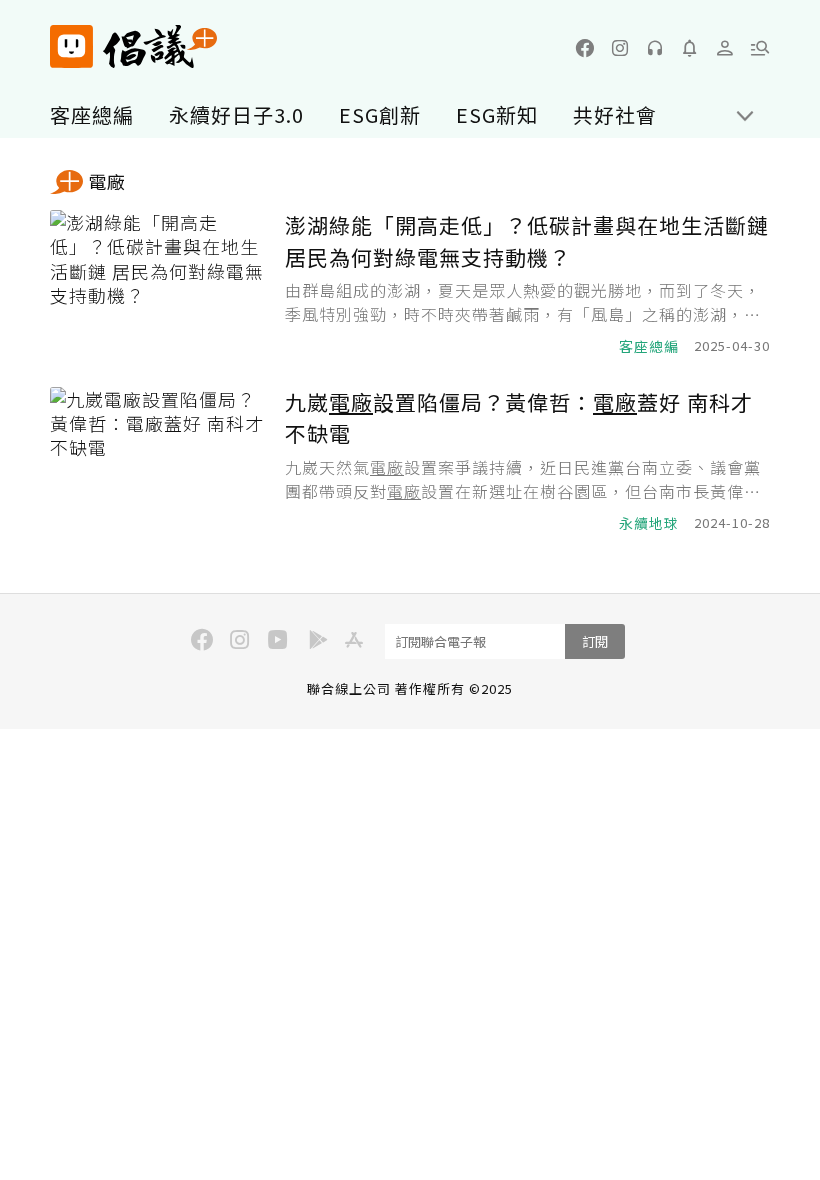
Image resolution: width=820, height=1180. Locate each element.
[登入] (725, 48)
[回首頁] (133, 46)
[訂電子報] (690, 48)
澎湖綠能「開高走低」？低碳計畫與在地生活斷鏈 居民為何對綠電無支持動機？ (527, 241)
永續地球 (649, 523)
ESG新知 (497, 114)
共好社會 (615, 114)
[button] (760, 48)
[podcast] (655, 48)
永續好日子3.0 (236, 114)
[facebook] (585, 48)
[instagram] (620, 48)
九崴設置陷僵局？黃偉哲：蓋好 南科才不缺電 (519, 418)
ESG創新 (380, 114)
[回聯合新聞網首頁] (71, 46)
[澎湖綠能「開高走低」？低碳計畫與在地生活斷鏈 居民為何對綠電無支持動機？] (160, 283)
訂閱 (595, 641)
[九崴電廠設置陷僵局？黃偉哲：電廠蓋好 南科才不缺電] (160, 460)
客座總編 (92, 114)
